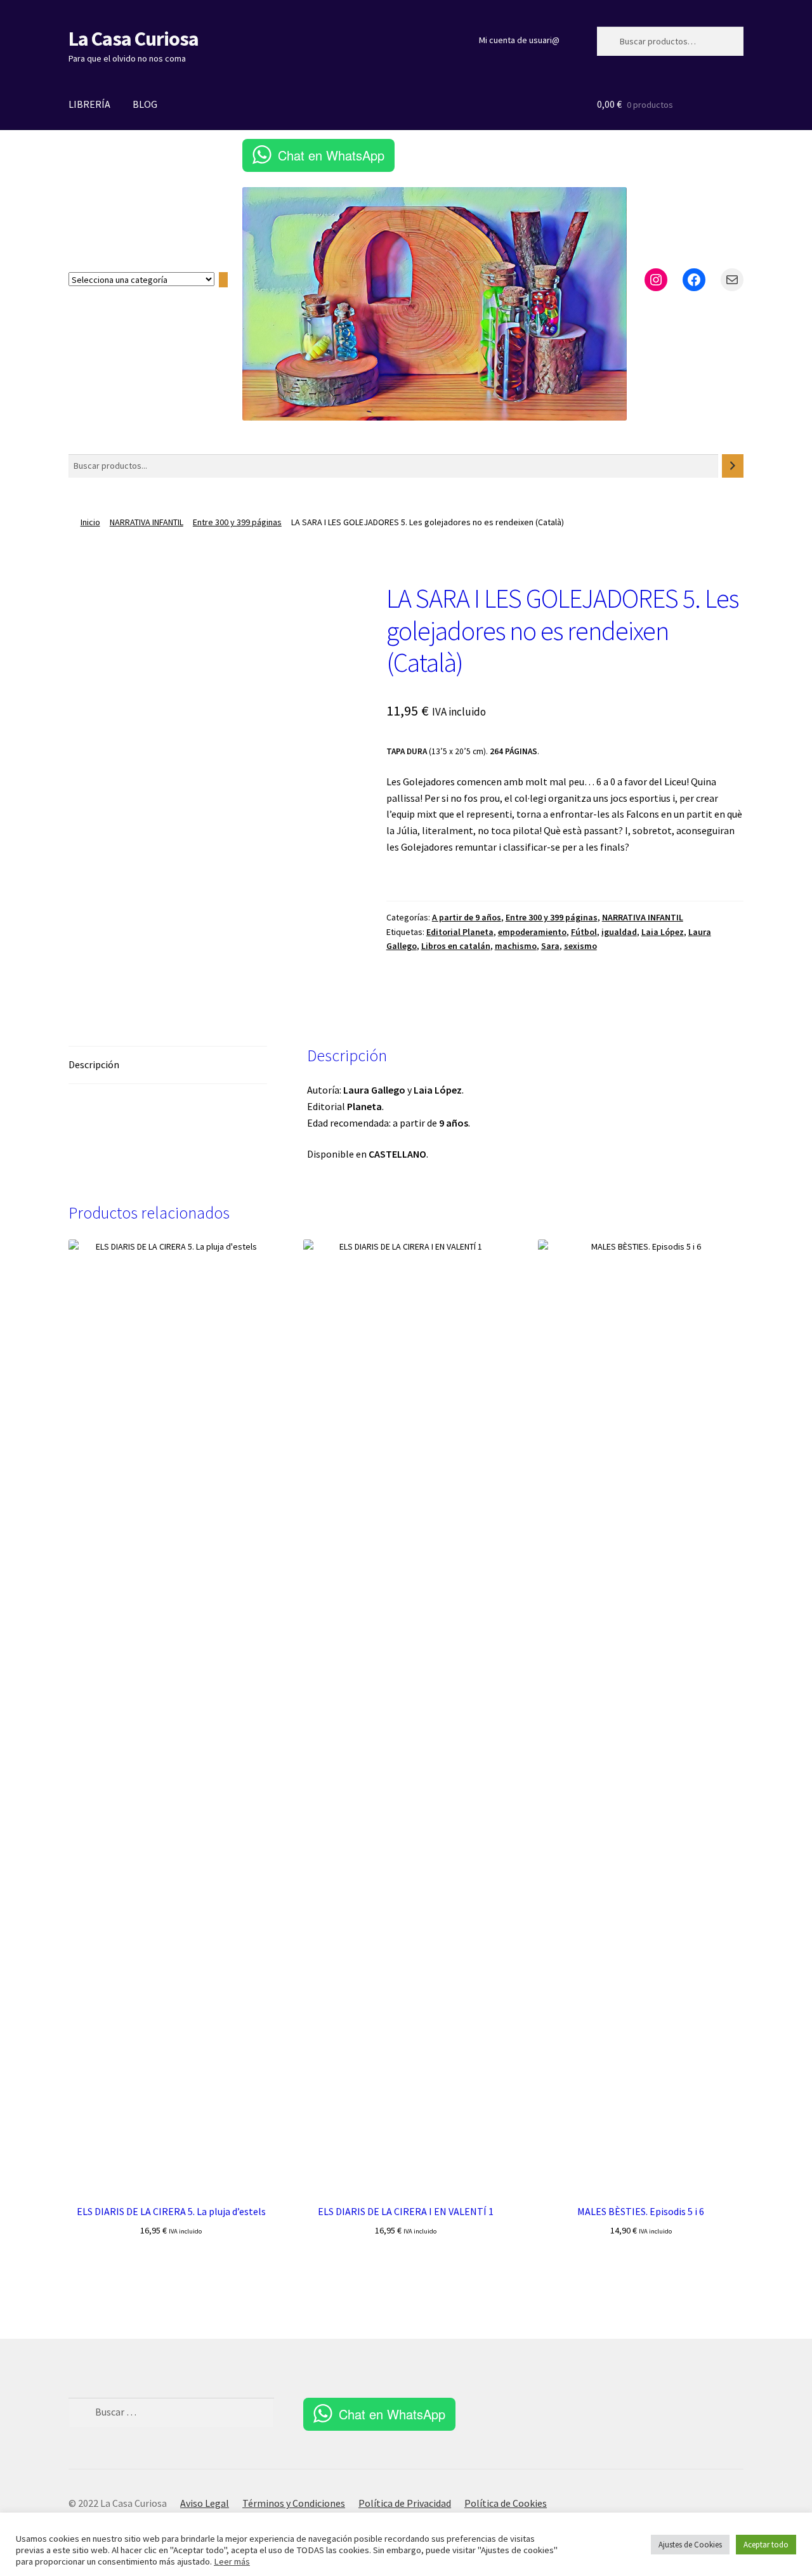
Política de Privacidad (405, 2503)
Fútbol (584, 932)
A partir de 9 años (467, 917)
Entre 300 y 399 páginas (237, 522)
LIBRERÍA (89, 104)
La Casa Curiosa (134, 39)
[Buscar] (733, 466)
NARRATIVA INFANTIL (147, 522)
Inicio (90, 522)
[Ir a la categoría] (223, 280)
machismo (516, 946)
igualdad (619, 932)
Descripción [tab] (94, 1064)
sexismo (580, 946)
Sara (550, 946)
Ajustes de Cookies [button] (690, 2545)
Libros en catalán (456, 946)
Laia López (663, 932)
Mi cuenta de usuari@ (519, 40)
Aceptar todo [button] (766, 2545)
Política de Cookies (506, 2503)
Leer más (232, 2561)
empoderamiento (532, 932)
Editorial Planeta (460, 932)
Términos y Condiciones (294, 2503)
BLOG (145, 104)
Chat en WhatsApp (331, 155)
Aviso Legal (205, 2503)
